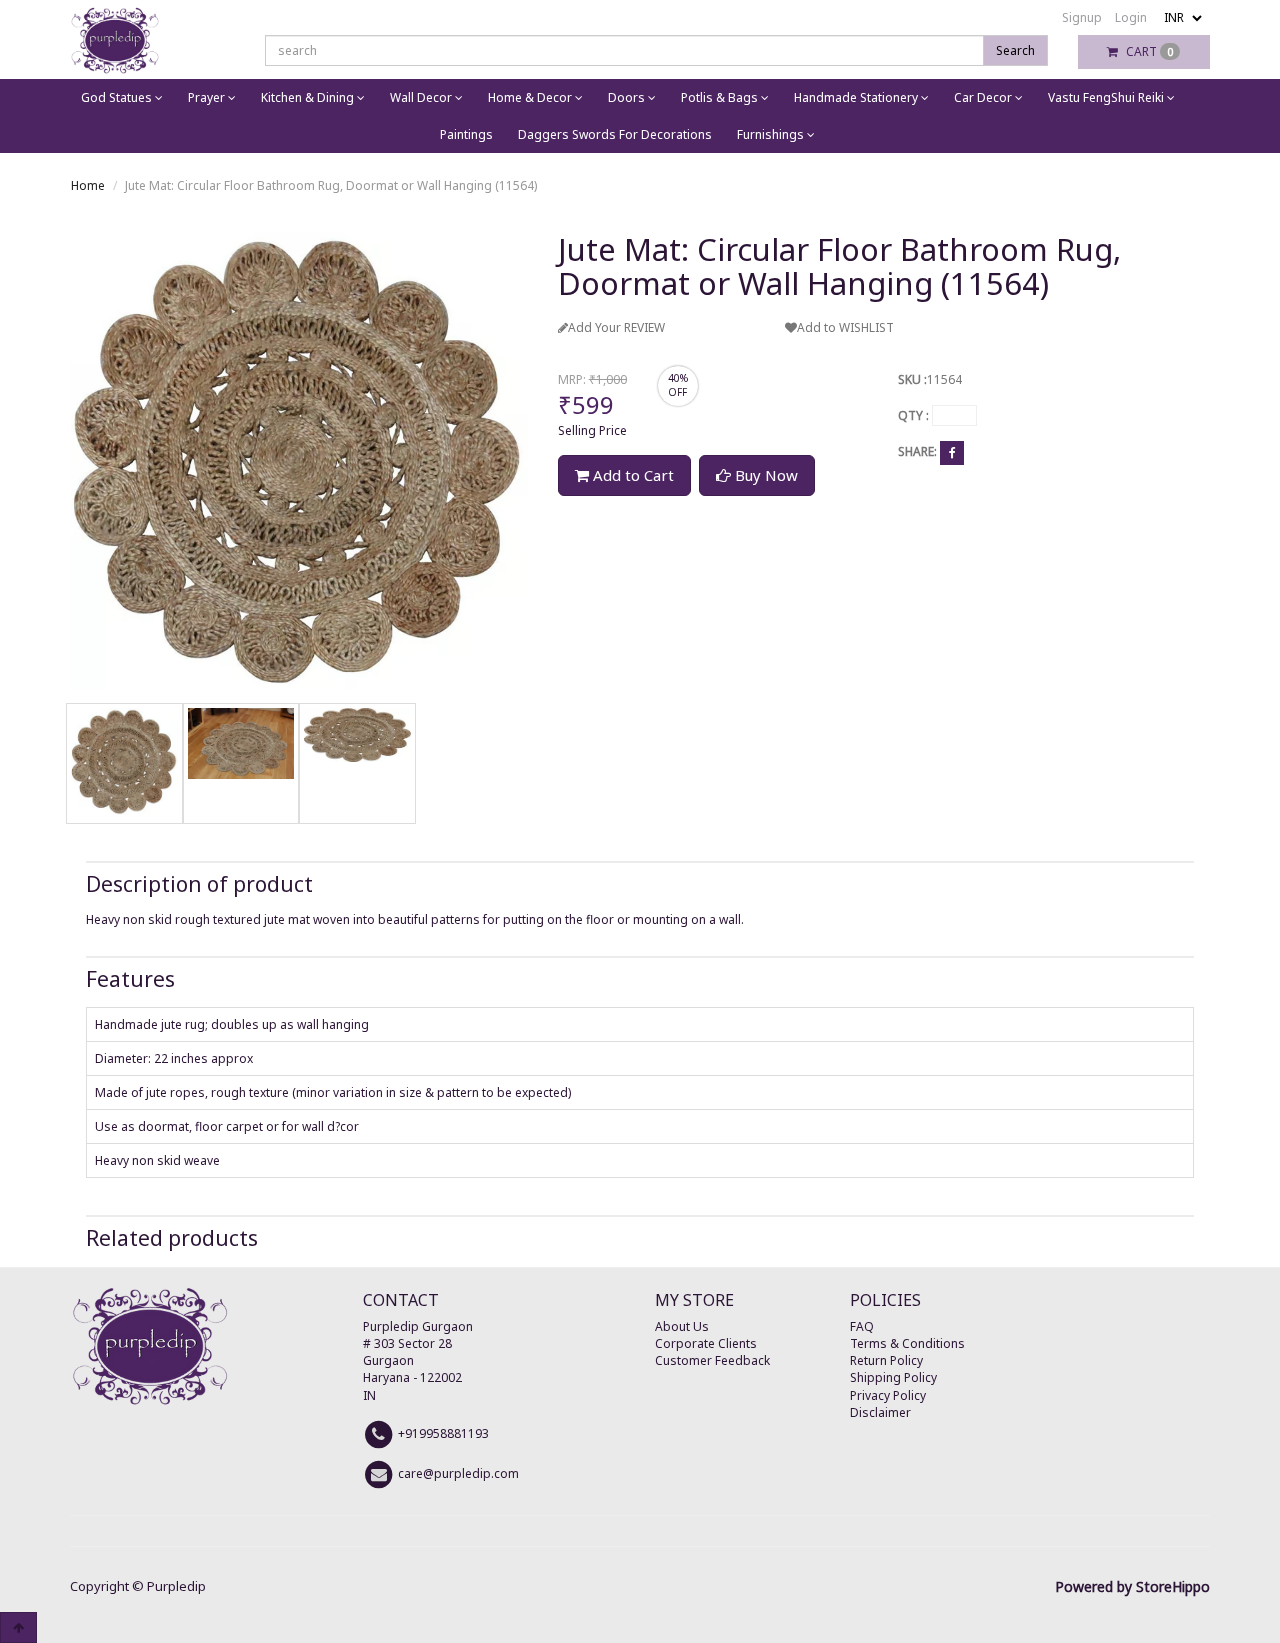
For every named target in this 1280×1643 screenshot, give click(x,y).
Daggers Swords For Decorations (615, 134)
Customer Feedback (712, 1360)
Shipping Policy (893, 1377)
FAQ (862, 1326)
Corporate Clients (706, 1343)
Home (88, 185)
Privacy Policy (888, 1395)
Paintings (466, 134)
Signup (1082, 17)
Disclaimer (880, 1412)
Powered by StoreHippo (1132, 1586)
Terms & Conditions (907, 1343)
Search (1015, 50)
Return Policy (886, 1360)
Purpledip (176, 1586)
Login (1131, 17)
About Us (682, 1326)
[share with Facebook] (952, 452)
